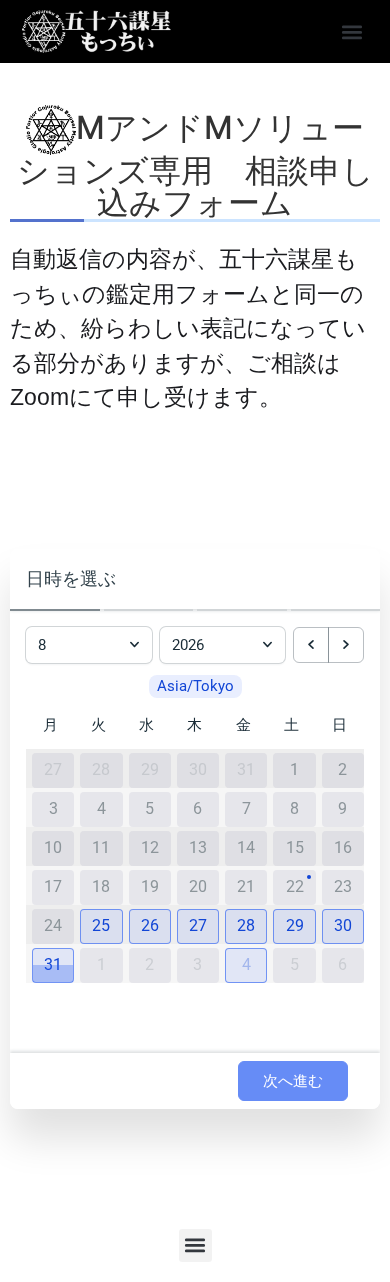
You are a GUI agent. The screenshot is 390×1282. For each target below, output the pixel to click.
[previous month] (311, 645)
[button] (351, 31)
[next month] (346, 645)
